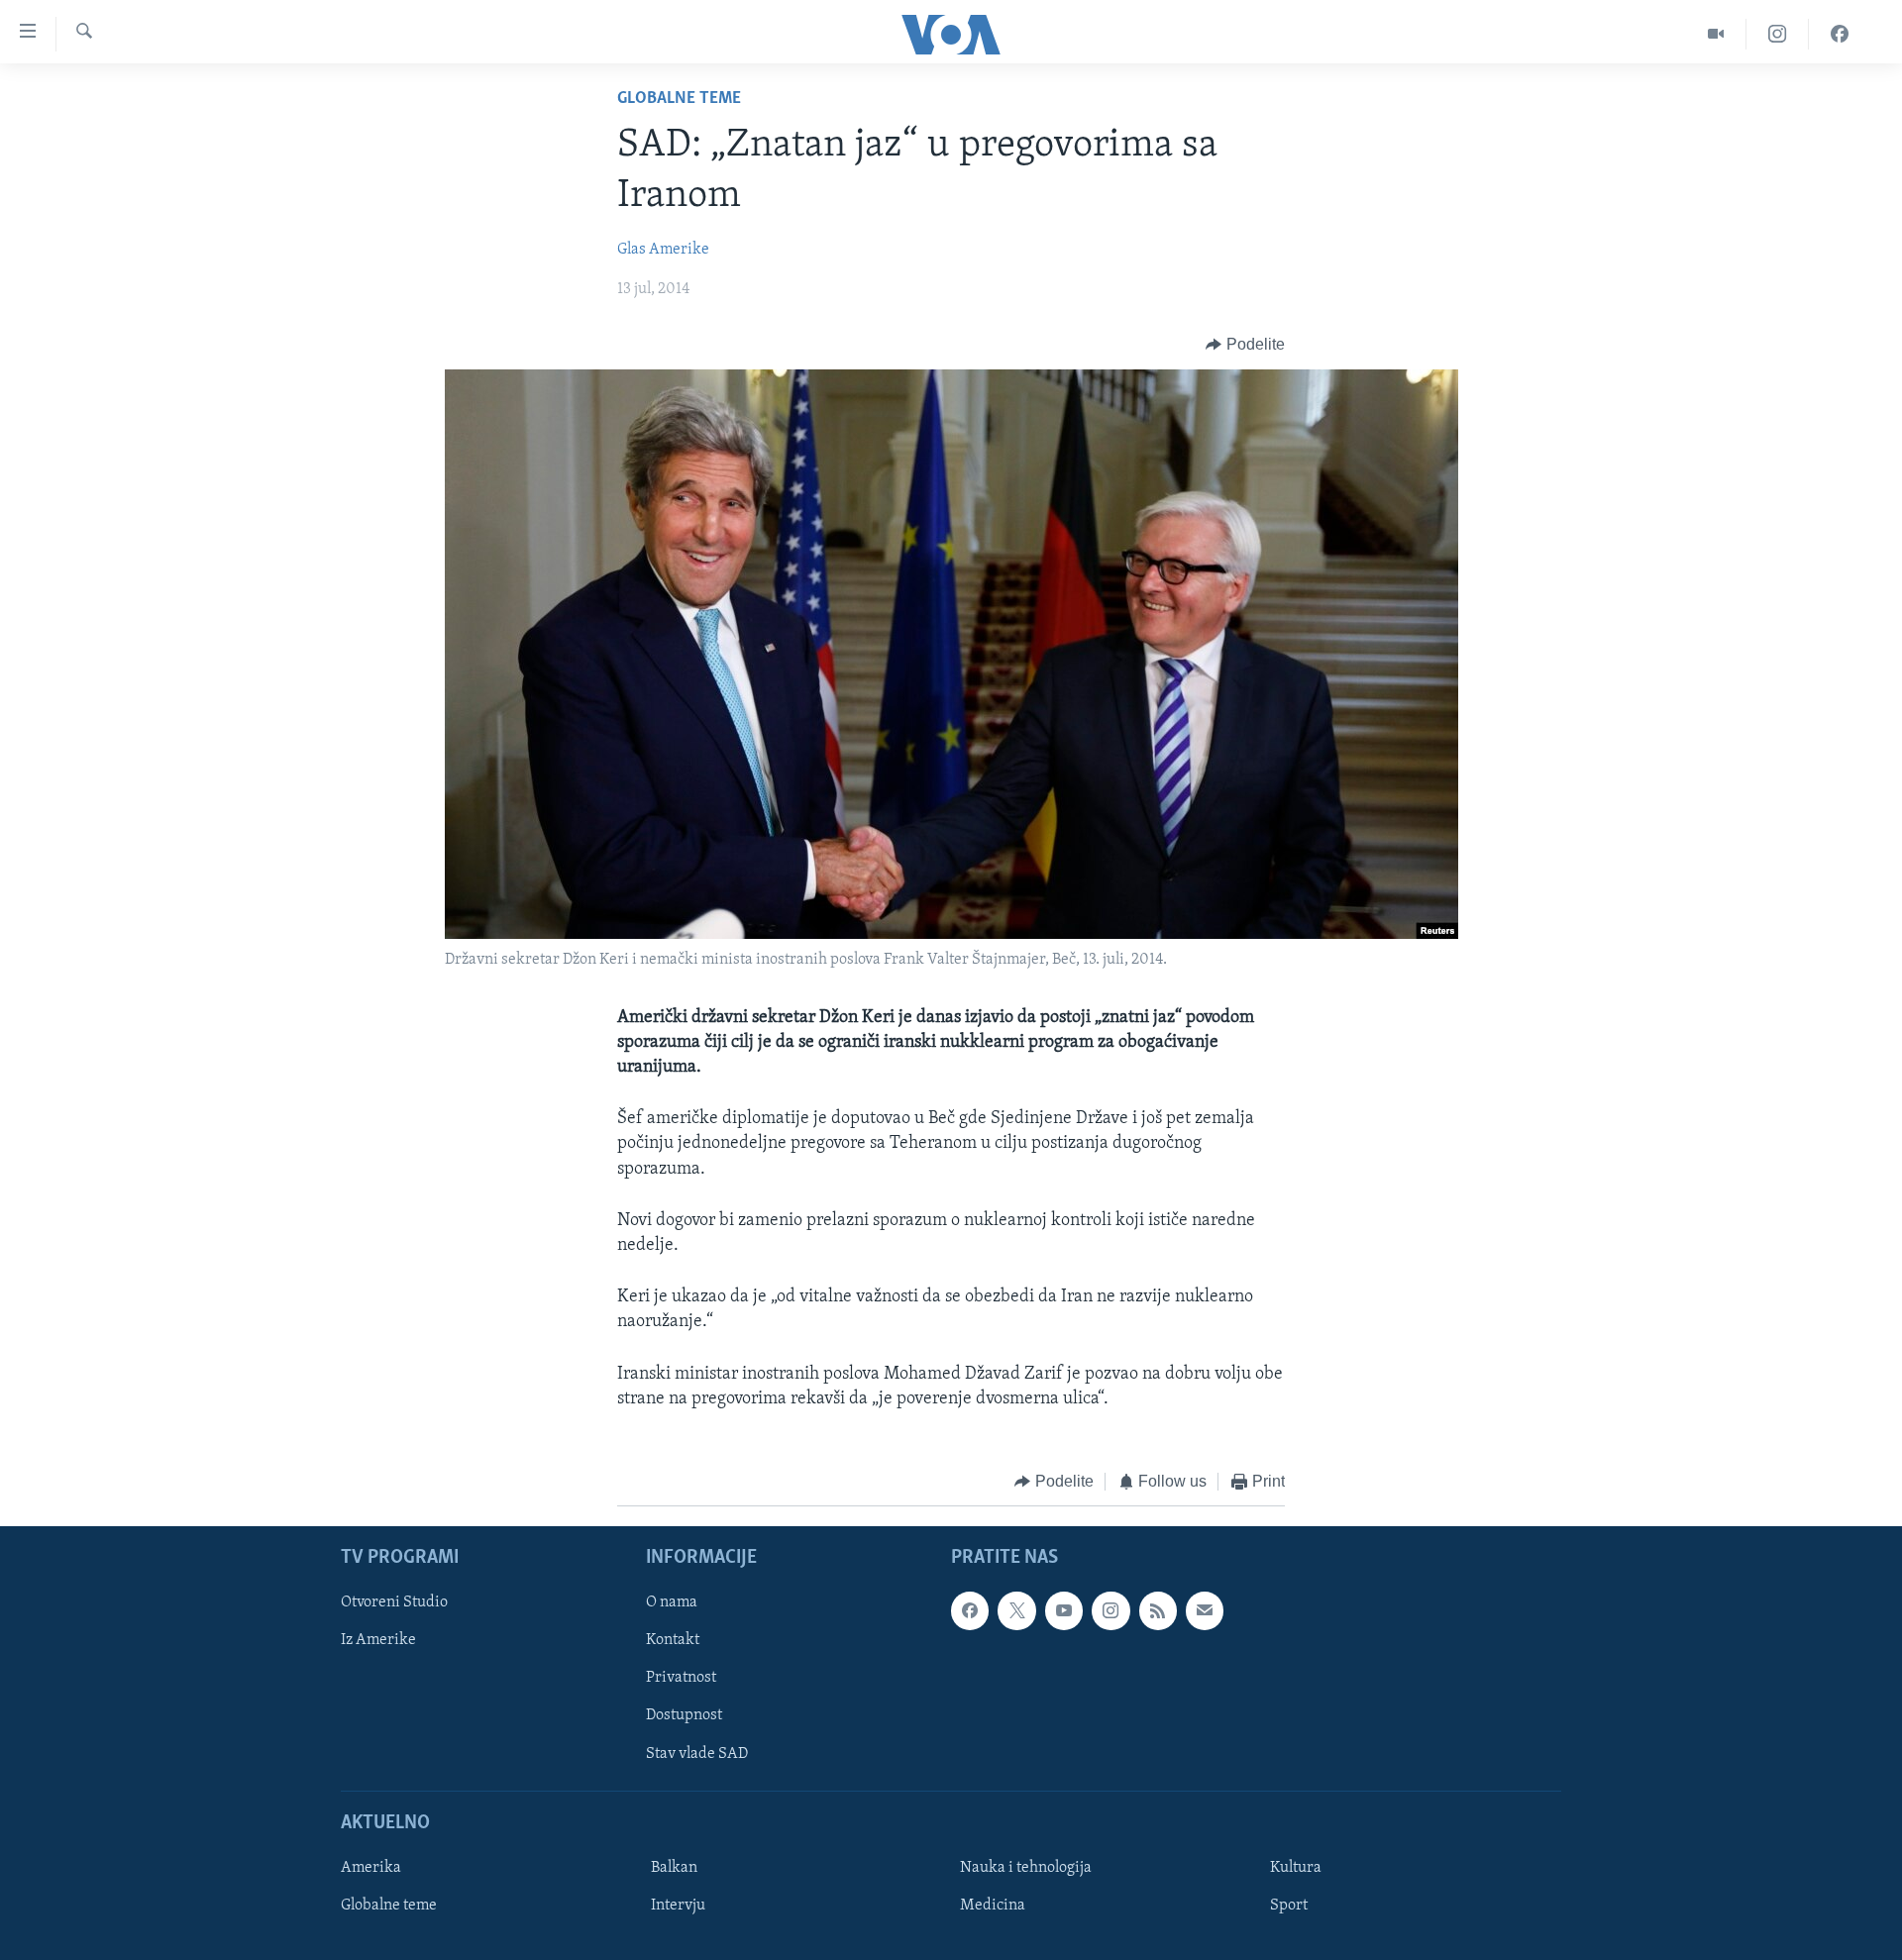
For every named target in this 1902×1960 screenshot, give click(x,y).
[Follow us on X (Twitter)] (1016, 1611)
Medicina (993, 1906)
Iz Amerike (378, 1641)
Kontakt (673, 1641)
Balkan (674, 1868)
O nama (672, 1603)
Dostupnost (684, 1716)
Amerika (371, 1868)
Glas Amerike (663, 250)
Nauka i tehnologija (1026, 1868)
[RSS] (1158, 1611)
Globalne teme (679, 99)
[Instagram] (1778, 34)
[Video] (1716, 34)
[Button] (1245, 345)
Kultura (1296, 1868)
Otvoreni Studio (394, 1603)
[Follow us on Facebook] (970, 1611)
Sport (1289, 1906)
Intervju (678, 1906)
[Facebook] (1840, 34)
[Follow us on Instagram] (1110, 1611)
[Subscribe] (1205, 1611)
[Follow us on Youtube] (1064, 1611)
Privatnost (681, 1679)
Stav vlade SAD (697, 1754)
